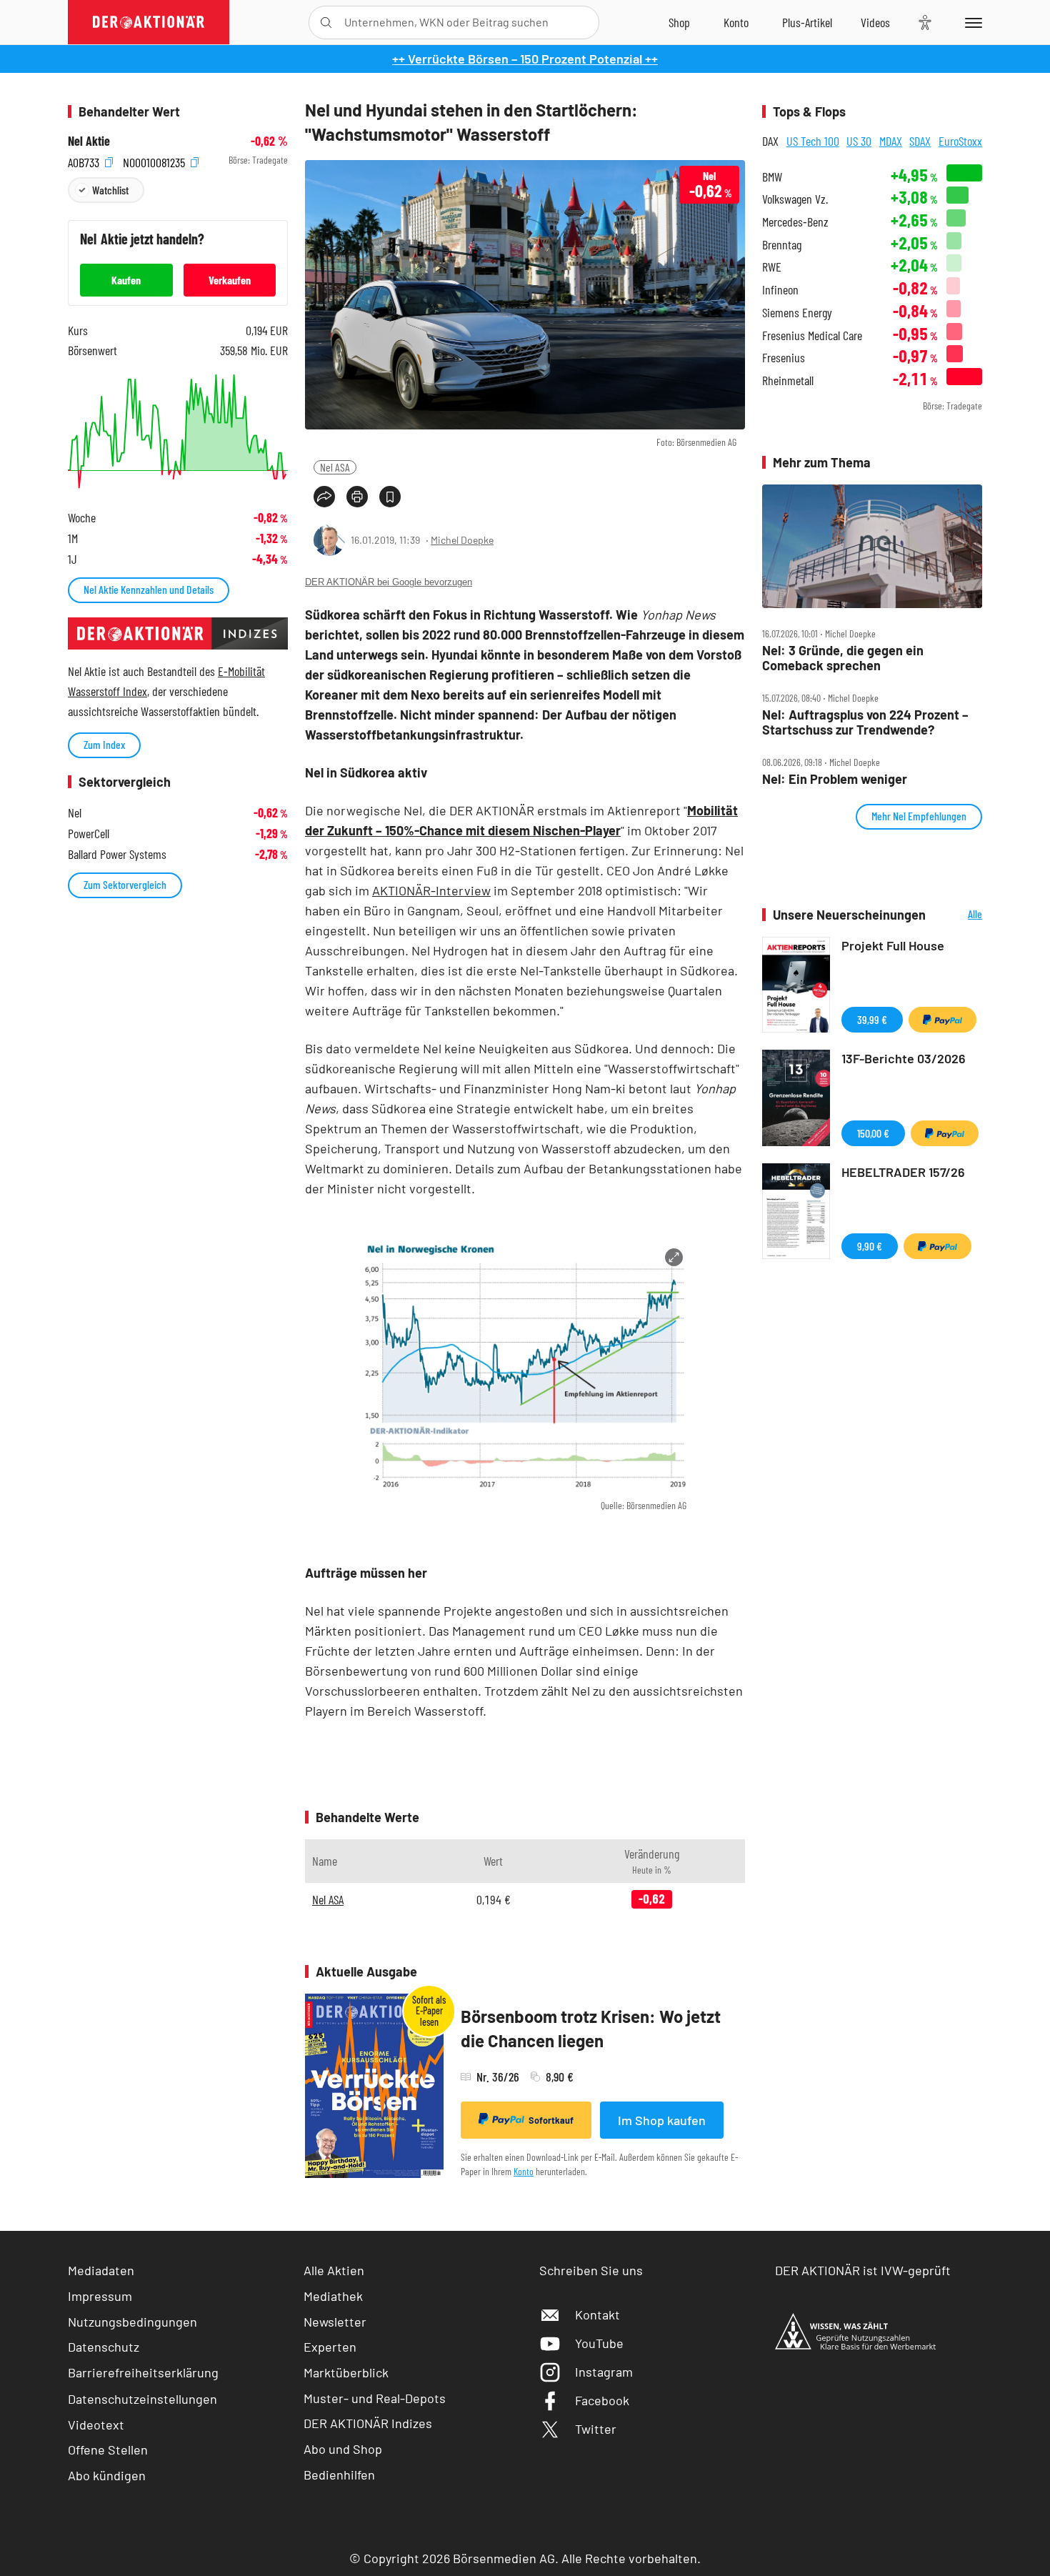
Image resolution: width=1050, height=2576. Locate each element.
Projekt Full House (893, 945)
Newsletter (335, 2322)
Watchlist (110, 190)
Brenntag (782, 245)
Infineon (780, 290)
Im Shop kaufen (662, 2120)
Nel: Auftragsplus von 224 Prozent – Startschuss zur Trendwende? (865, 722)
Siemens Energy (797, 313)
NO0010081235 (155, 160)
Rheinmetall (788, 381)
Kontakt (597, 2314)
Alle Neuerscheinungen (957, 915)
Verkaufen (230, 280)
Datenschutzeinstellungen (142, 2399)
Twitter (596, 2429)
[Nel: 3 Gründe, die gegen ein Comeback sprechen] (872, 547)
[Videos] (875, 22)
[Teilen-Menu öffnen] (324, 497)
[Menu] (971, 22)
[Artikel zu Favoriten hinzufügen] (390, 497)
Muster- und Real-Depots (375, 2398)
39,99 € (872, 1019)
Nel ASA (335, 467)
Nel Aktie (89, 141)
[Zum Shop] (679, 22)
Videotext (96, 2425)
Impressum (100, 2296)
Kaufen (126, 280)
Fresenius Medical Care (812, 335)
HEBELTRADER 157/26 (903, 1172)
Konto (524, 2171)
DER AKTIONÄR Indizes (368, 2423)
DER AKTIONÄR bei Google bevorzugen (389, 582)
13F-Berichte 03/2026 (904, 1058)
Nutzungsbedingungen (132, 2322)
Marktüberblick (346, 2372)
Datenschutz (104, 2347)
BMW (772, 177)
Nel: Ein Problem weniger (835, 779)
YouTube (599, 2343)
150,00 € (873, 1133)
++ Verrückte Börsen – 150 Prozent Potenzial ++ (525, 59)
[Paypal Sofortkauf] (942, 1020)
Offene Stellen (108, 2450)
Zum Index (104, 744)
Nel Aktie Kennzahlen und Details (149, 589)
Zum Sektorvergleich (125, 884)
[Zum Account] (736, 22)
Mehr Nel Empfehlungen (919, 816)
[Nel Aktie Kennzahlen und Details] (178, 431)
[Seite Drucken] (357, 497)
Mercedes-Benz (795, 222)
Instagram (604, 2372)
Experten (330, 2347)
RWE (772, 267)
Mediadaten (101, 2270)
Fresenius (784, 358)
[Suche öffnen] (326, 23)
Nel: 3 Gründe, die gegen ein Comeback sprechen (843, 658)
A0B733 (85, 160)
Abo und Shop (343, 2449)
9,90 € (870, 1246)
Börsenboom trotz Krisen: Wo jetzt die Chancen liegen (591, 2028)
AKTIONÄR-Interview (431, 890)
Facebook (602, 2400)
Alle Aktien (334, 2270)
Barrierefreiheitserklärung (143, 2372)
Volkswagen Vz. (795, 199)
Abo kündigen (107, 2475)
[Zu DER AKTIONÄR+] (807, 22)
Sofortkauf (551, 2120)
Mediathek (333, 2296)
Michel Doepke (462, 540)
